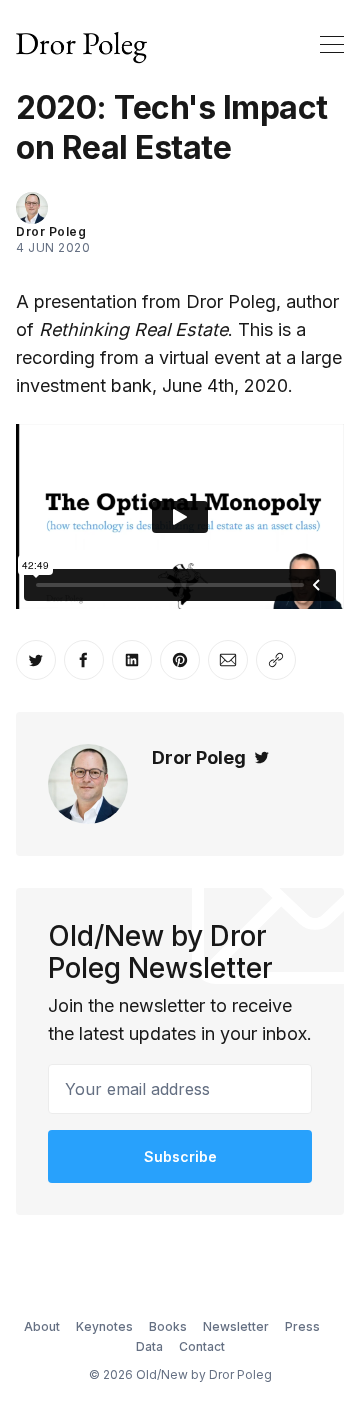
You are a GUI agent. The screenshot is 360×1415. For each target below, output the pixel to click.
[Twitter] (262, 757)
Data (149, 1346)
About (42, 1326)
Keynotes (104, 1326)
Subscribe (180, 1156)
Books (168, 1326)
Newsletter (236, 1326)
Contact (202, 1346)
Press (302, 1326)
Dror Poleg (51, 231)
